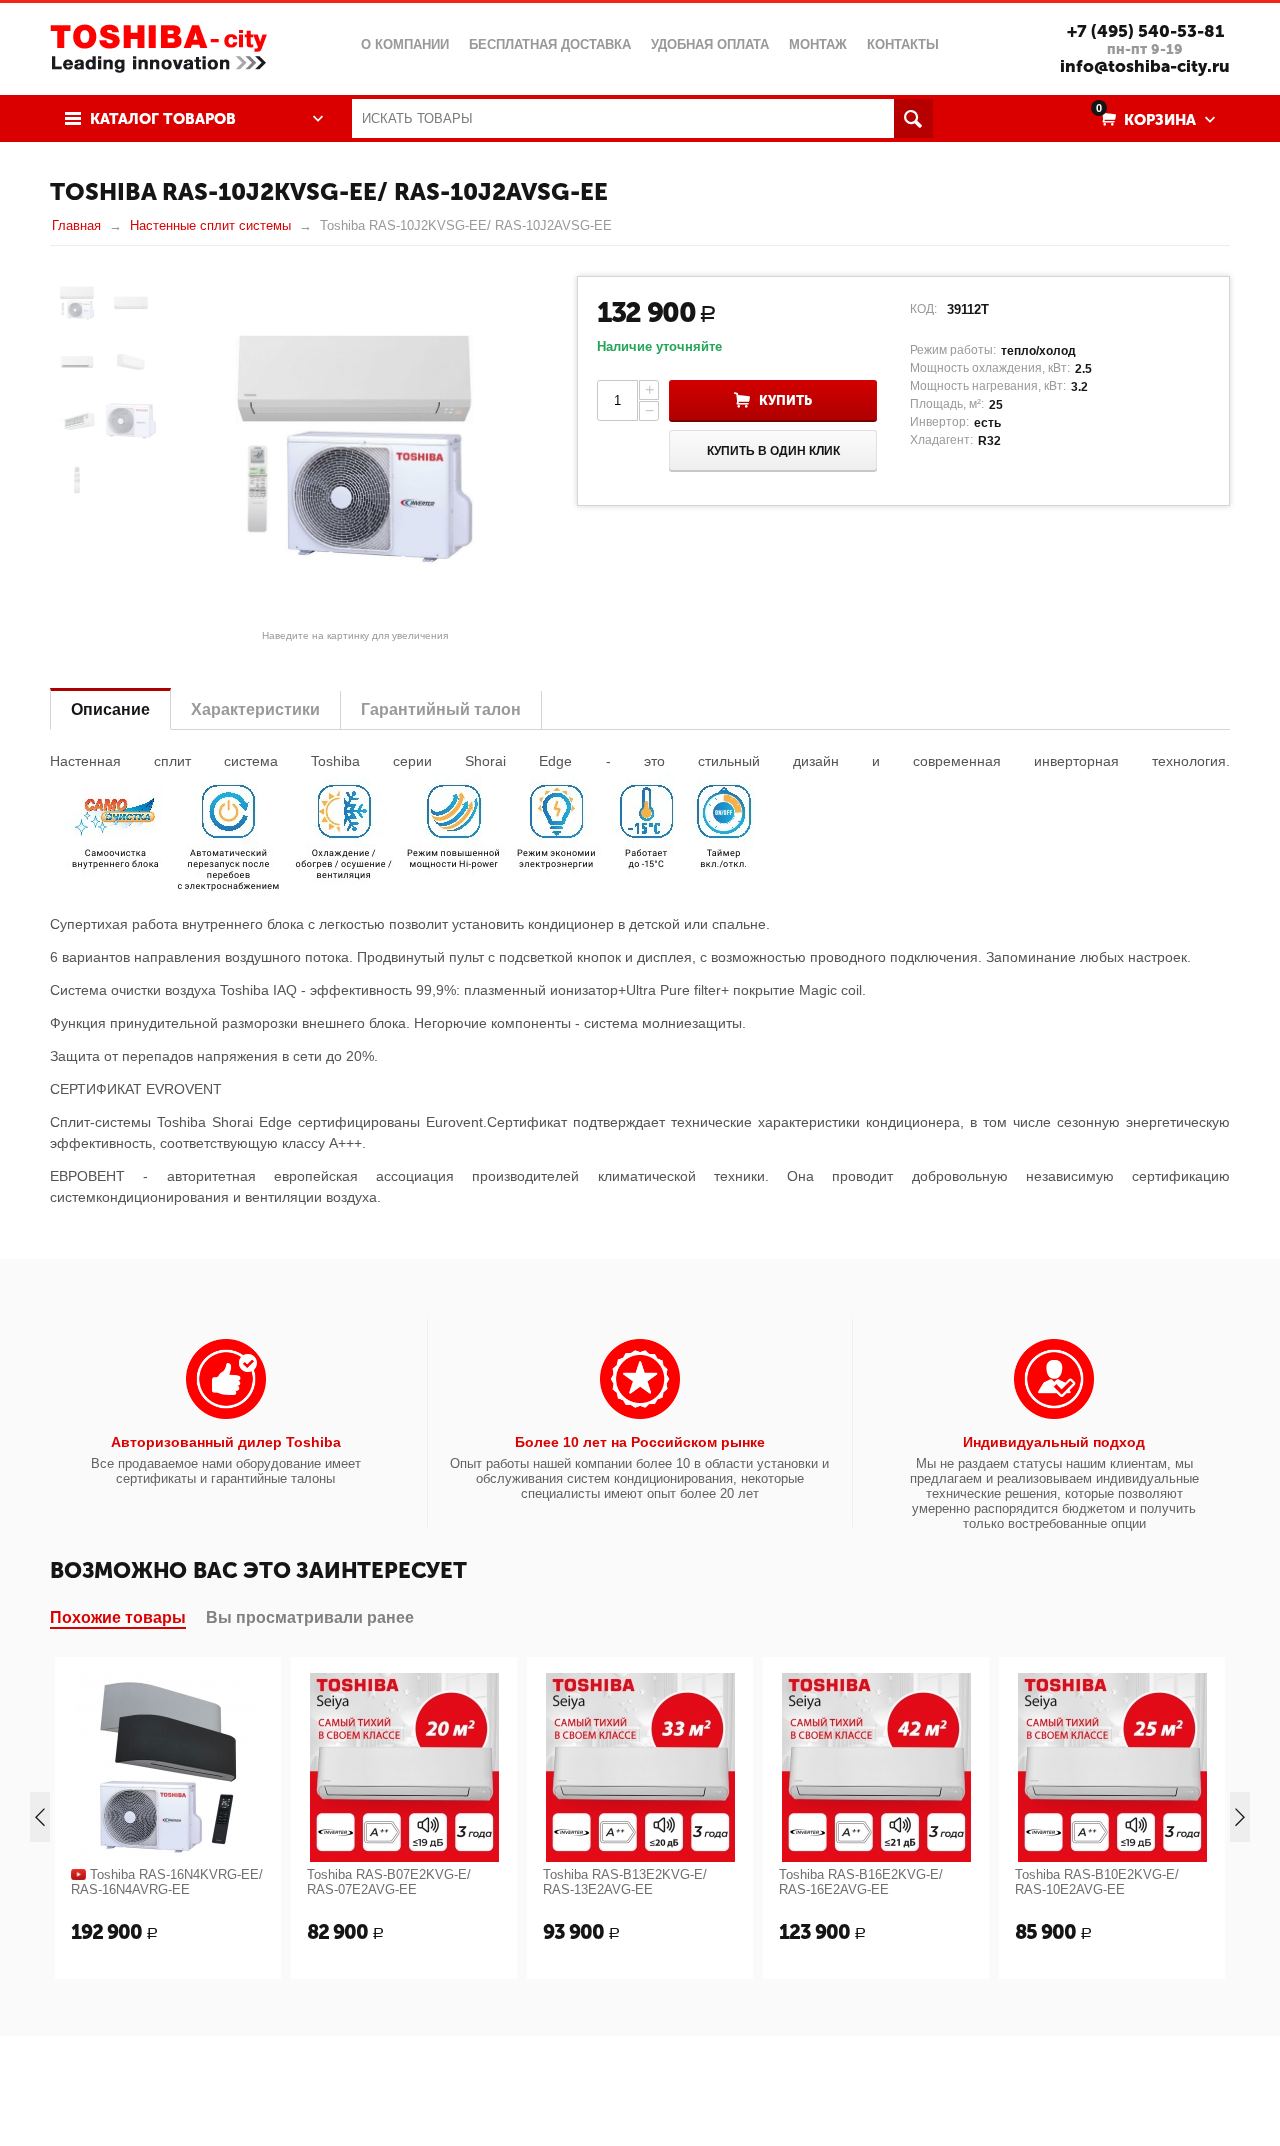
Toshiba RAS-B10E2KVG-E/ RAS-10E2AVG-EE (1097, 1882)
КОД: (923, 309)
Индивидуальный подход (1054, 1442)
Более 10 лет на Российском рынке (640, 1442)
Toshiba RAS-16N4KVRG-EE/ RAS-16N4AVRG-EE (167, 1882)
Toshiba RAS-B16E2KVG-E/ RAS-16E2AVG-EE (861, 1882)
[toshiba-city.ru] (158, 46)
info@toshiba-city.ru (1145, 66)
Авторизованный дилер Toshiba (226, 1442)
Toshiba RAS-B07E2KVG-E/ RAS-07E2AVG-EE (389, 1882)
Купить (785, 400)
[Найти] (913, 118)
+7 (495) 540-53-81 (1145, 31)
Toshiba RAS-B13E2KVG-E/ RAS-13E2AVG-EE (625, 1882)
